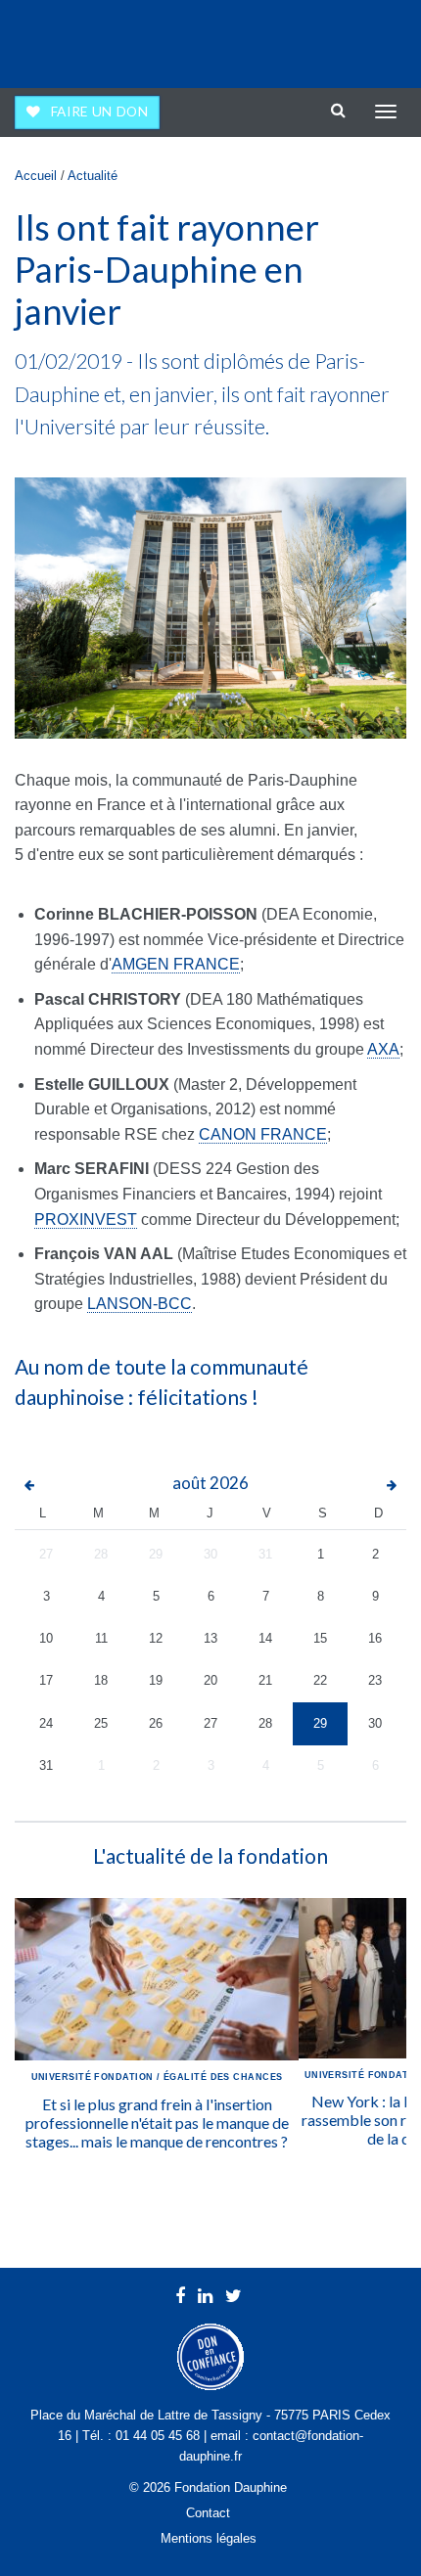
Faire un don (100, 112)
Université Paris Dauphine (325, 39)
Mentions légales (209, 2538)
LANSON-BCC (140, 1304)
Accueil (36, 176)
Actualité (93, 176)
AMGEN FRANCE (176, 964)
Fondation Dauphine (70, 39)
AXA (383, 1049)
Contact (208, 2513)
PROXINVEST (86, 1220)
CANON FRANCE (263, 1134)
